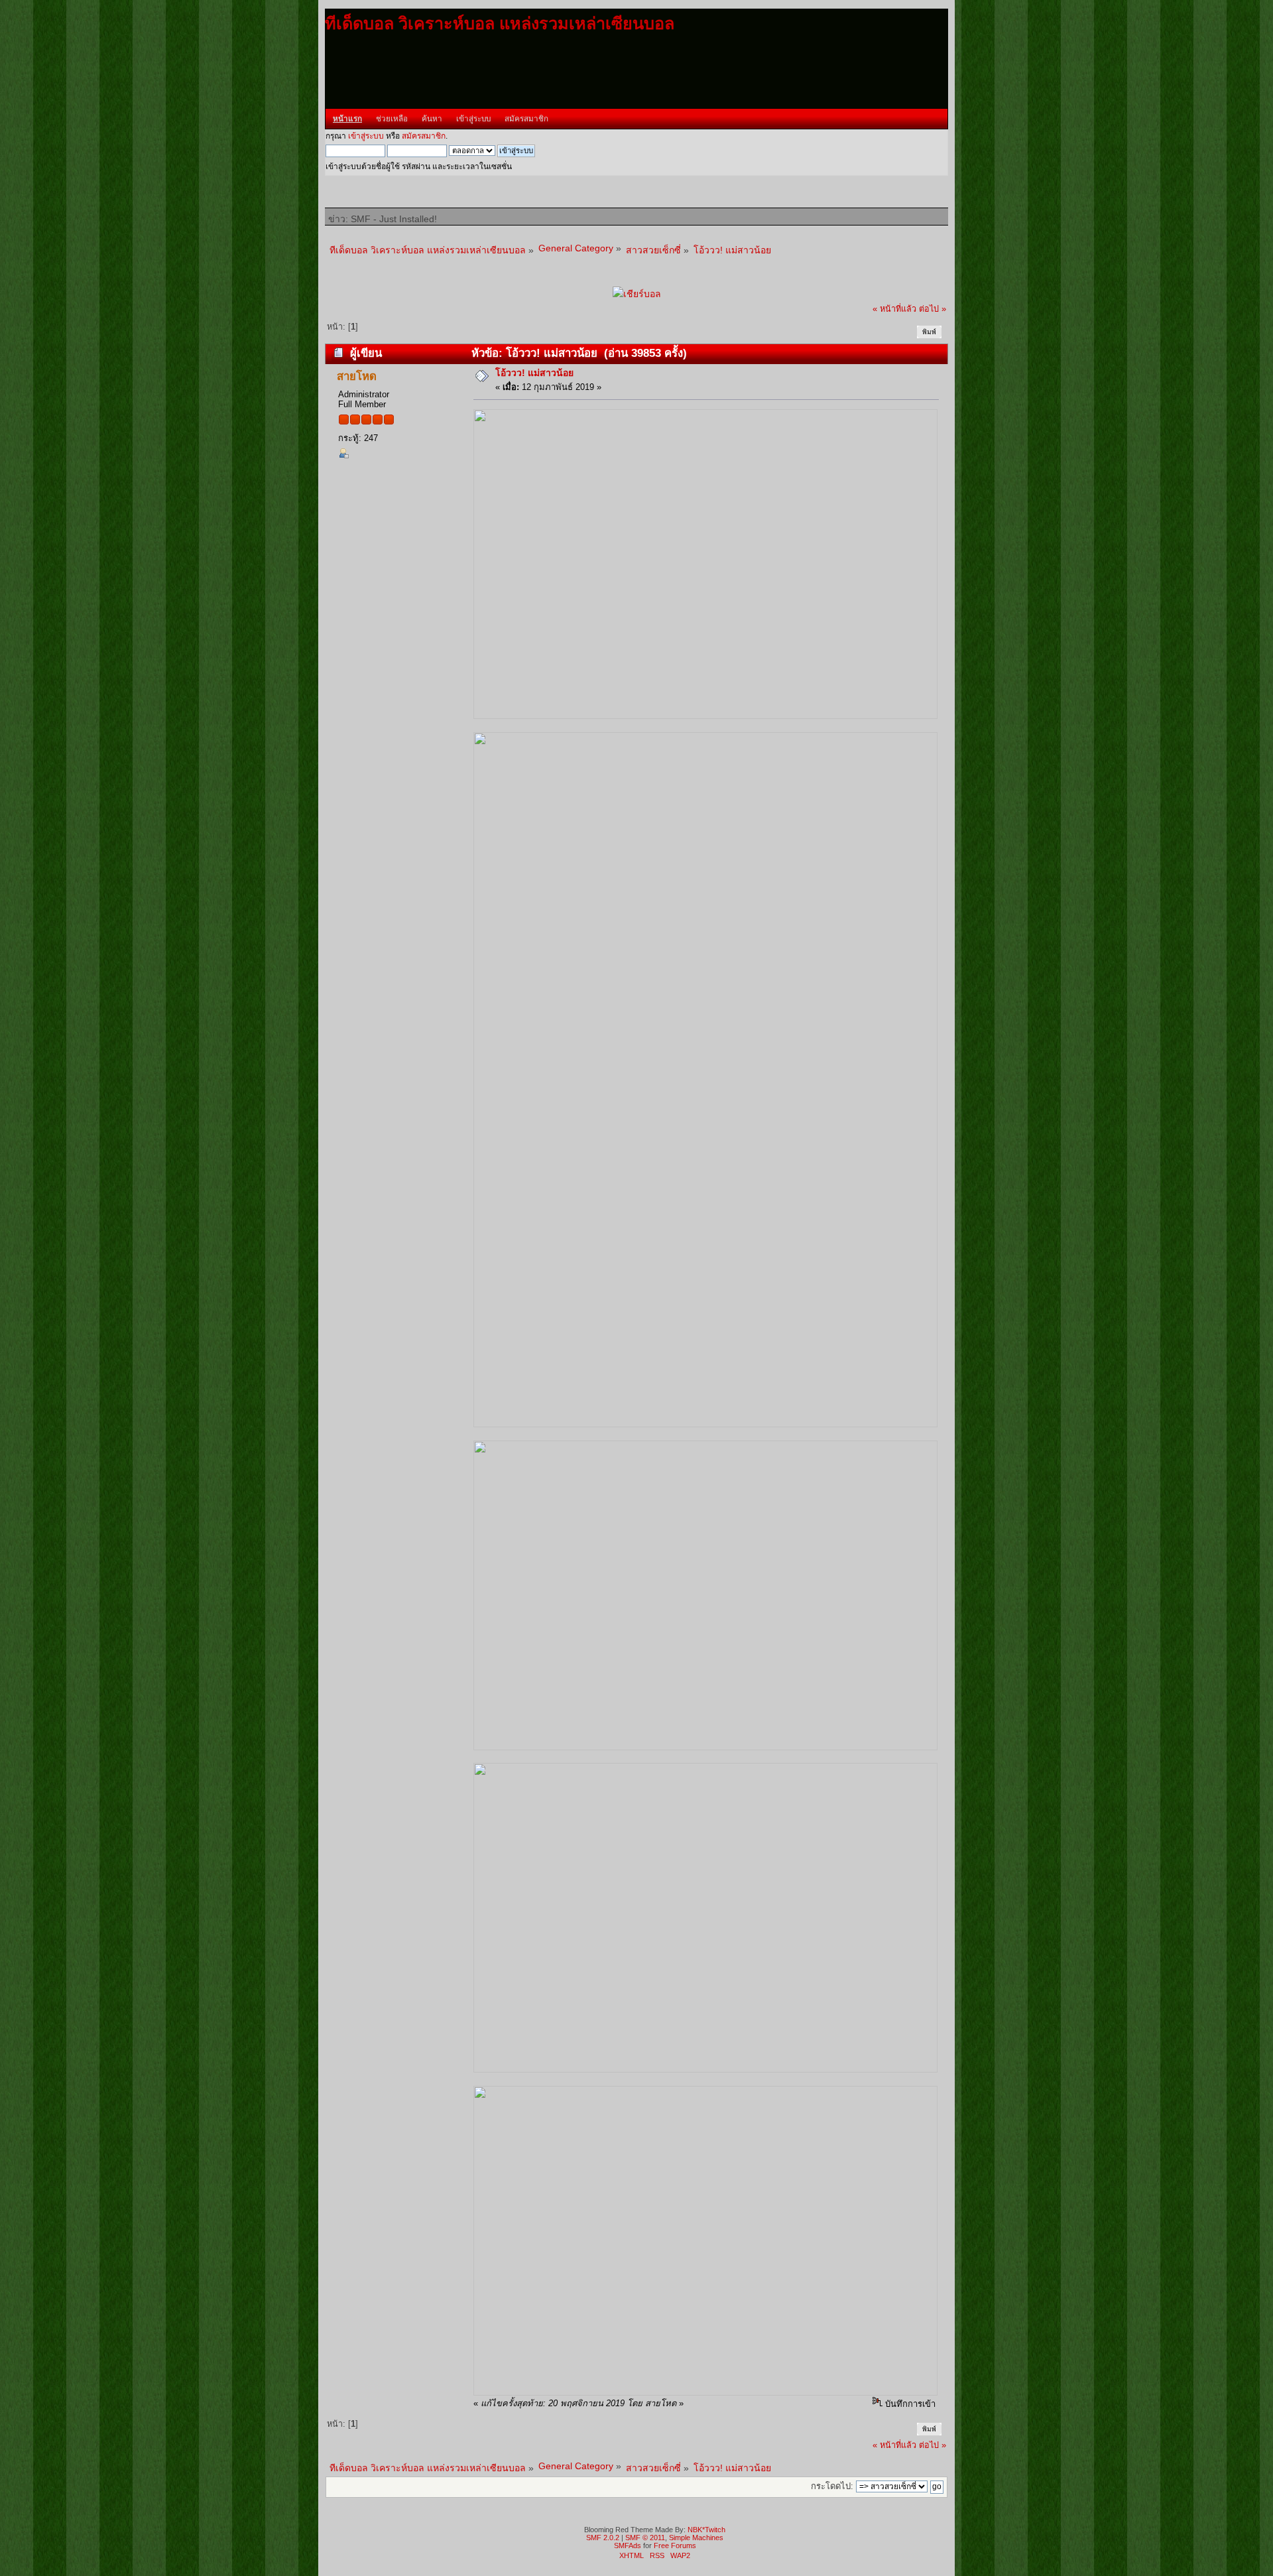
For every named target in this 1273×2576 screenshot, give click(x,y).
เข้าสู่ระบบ (366, 136)
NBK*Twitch (706, 2530)
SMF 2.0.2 (603, 2538)
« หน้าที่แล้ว (894, 309)
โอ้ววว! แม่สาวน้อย (534, 373)
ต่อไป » (933, 309)
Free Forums (675, 2545)
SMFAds (628, 2545)
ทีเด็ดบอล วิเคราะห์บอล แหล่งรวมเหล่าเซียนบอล (500, 23)
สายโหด (357, 376)
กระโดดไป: (832, 2486)
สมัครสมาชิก (424, 136)
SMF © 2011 (645, 2538)
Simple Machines (696, 2538)
